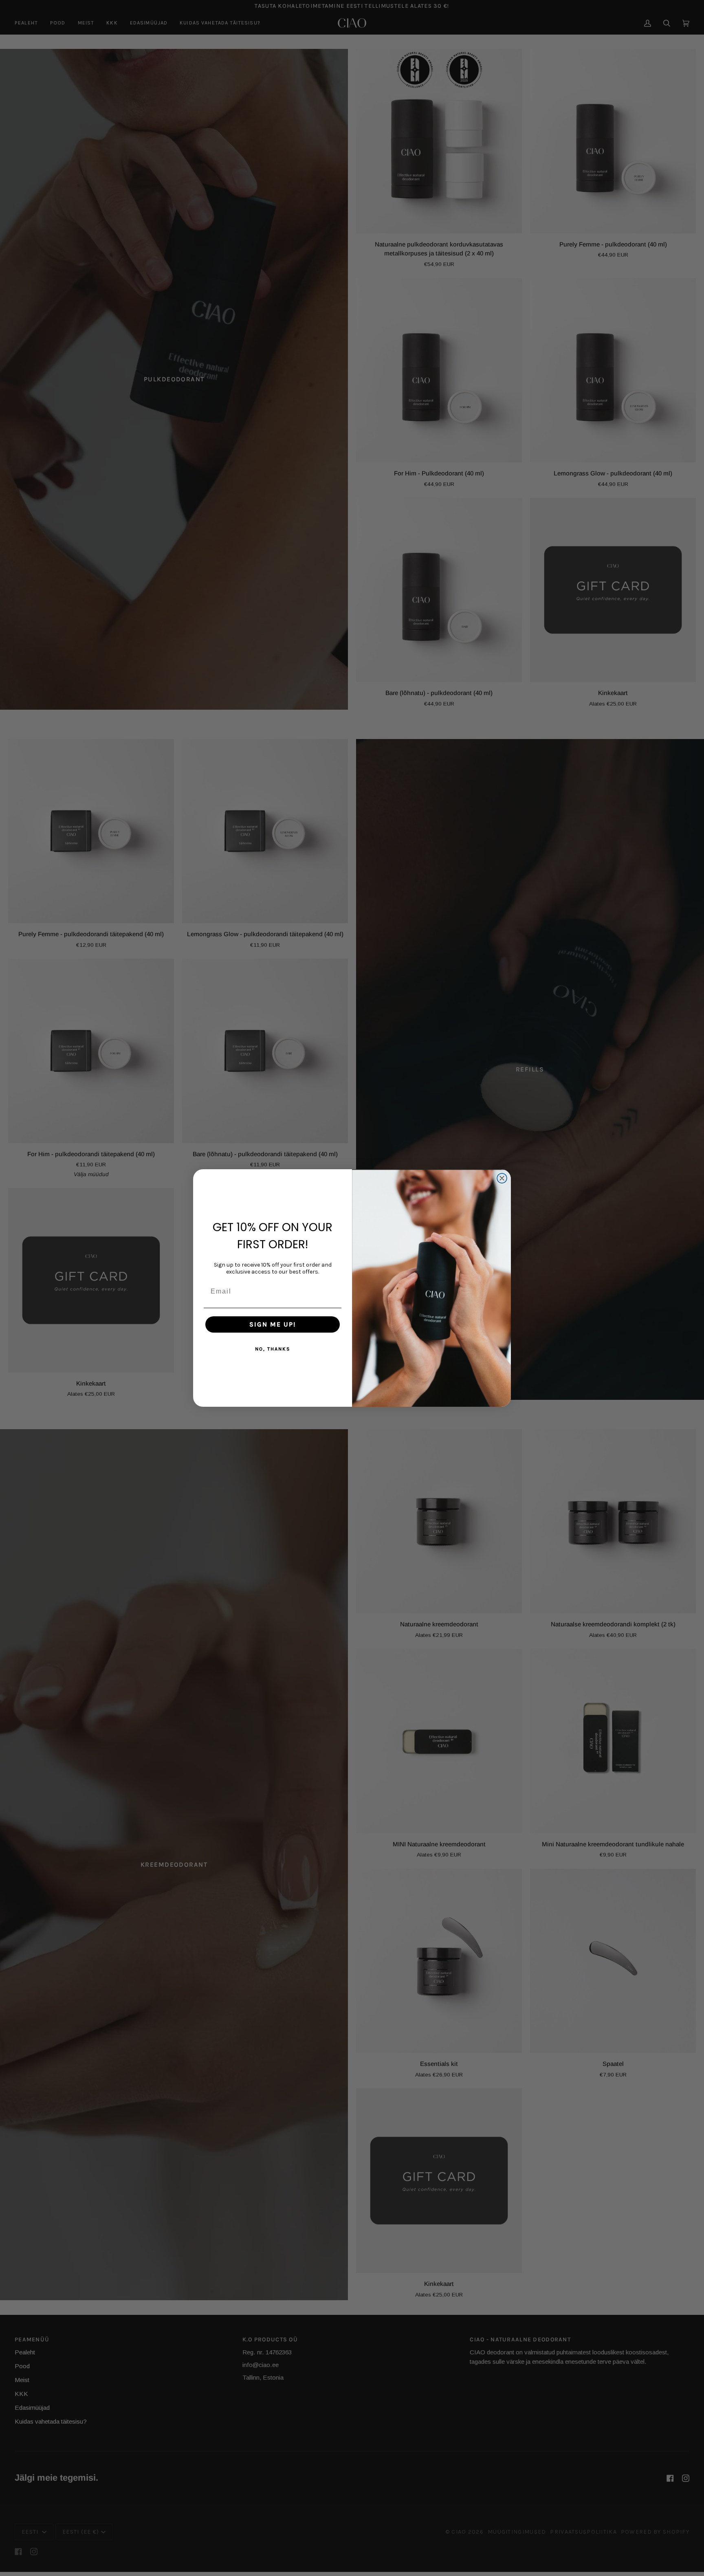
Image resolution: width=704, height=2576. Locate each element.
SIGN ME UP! (273, 1324)
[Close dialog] (502, 1178)
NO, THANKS (273, 1349)
